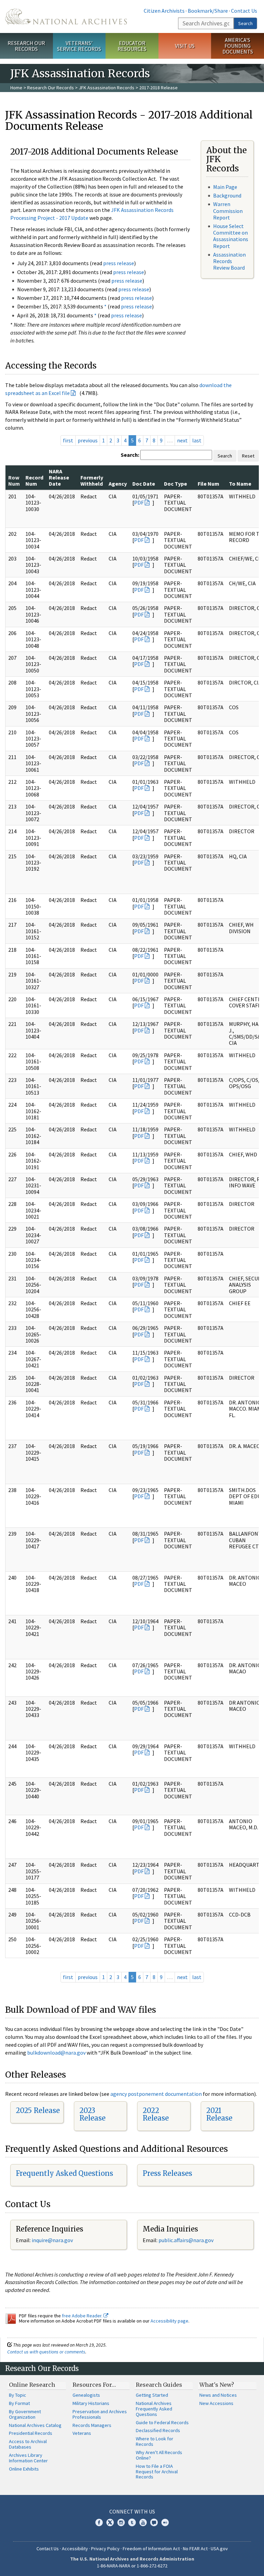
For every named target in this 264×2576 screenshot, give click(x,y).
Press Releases (167, 2173)
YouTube (143, 2522)
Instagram (121, 2522)
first (68, 440)
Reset (248, 456)
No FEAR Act (195, 2549)
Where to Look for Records (155, 2441)
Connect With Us (132, 2511)
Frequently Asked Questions (64, 2173)
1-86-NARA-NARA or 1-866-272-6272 (132, 2566)
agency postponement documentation (156, 2094)
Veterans (82, 2433)
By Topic (18, 2395)
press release (119, 263)
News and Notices (218, 2395)
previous (88, 440)
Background (227, 195)
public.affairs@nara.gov (186, 2240)
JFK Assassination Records (107, 88)
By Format (19, 2403)
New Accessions (216, 2403)
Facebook (99, 2522)
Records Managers (92, 2425)
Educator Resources (132, 46)
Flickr (165, 2522)
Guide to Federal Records (162, 2422)
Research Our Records (26, 46)
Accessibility (75, 2549)
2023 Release (92, 2114)
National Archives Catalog (35, 2425)
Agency (118, 484)
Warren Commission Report (228, 211)
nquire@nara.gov (53, 2240)
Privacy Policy (105, 2549)
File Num (208, 484)
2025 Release (38, 2110)
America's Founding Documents (238, 46)
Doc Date (144, 484)
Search (245, 23)
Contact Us (244, 11)
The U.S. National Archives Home (66, 16)
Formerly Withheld (92, 481)
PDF (139, 502)
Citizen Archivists (164, 11)
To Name (240, 484)
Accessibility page (169, 2321)
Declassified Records (158, 2430)
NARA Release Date (59, 478)
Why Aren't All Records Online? (159, 2455)
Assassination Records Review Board (229, 261)
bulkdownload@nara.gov (56, 2053)
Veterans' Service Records (79, 46)
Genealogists (86, 2395)
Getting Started (152, 2395)
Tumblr (132, 2522)
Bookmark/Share (208, 11)
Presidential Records (31, 2433)
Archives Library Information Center (28, 2458)
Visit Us (185, 46)
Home (16, 88)
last (197, 440)
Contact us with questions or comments (46, 2352)
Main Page (225, 187)
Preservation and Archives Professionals (100, 2414)
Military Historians (91, 2403)
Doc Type (175, 484)
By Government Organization (25, 2414)
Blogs (154, 2522)
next (182, 440)
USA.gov (219, 2549)
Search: (130, 455)
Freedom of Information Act (151, 2549)
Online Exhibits (24, 2469)
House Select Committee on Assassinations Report (231, 236)
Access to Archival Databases (28, 2444)
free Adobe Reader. (83, 2316)
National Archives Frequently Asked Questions (154, 2409)
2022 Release (156, 2114)
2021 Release (219, 2114)
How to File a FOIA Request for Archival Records (157, 2472)
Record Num (34, 481)
